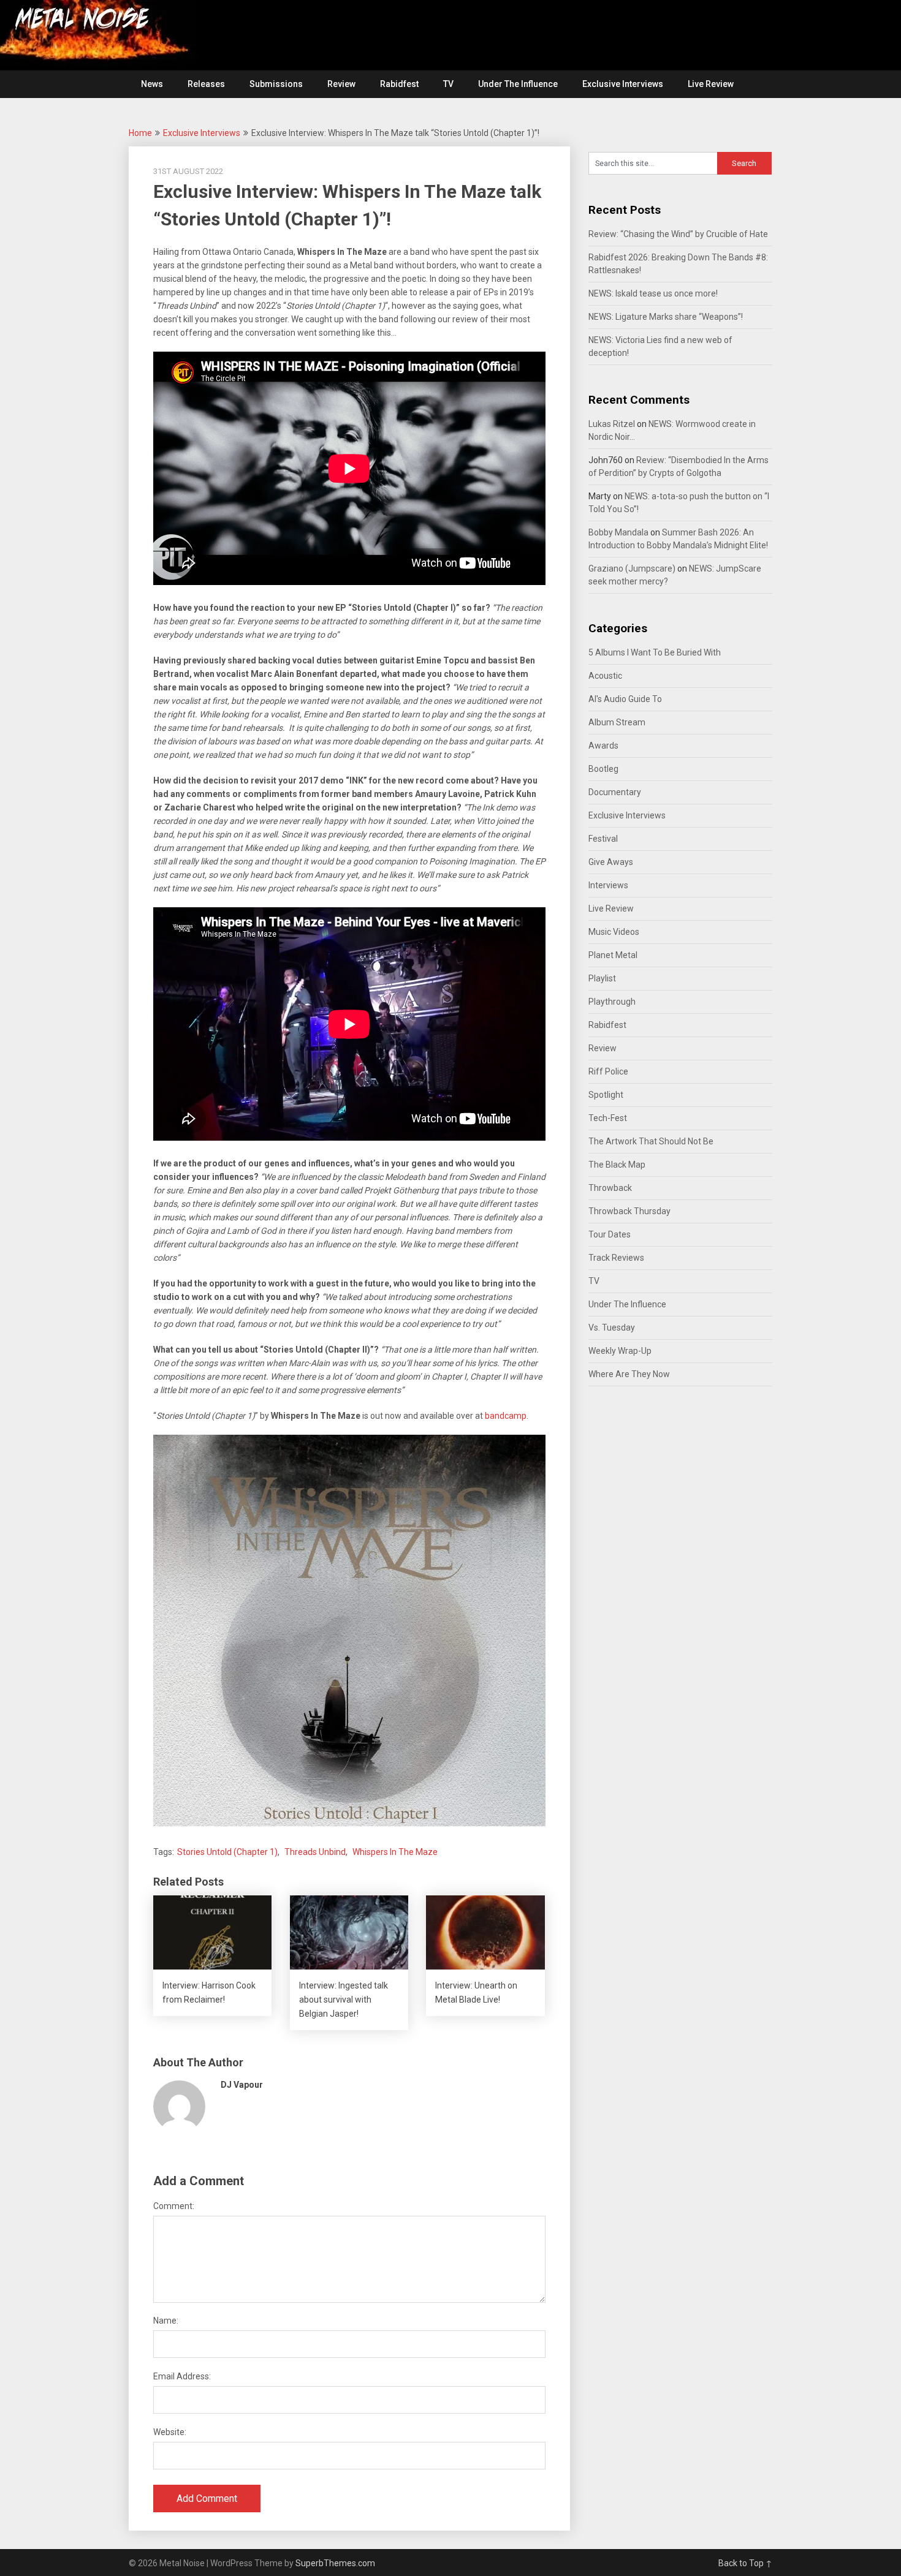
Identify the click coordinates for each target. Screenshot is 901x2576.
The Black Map (617, 1165)
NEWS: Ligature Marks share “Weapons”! (666, 317)
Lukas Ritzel (612, 424)
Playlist (602, 978)
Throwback (610, 1188)
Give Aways (611, 862)
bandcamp (506, 1416)
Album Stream (617, 722)
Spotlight (606, 1095)
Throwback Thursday (629, 1211)
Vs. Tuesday (612, 1328)
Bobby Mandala (618, 532)
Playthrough (612, 1002)
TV (448, 84)
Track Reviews (616, 1258)
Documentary (615, 792)
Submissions (276, 84)
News (152, 84)
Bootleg (603, 769)
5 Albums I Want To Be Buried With (655, 652)
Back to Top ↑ (745, 2563)
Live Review (711, 84)
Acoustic (605, 676)
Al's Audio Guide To (625, 699)
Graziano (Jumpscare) (632, 568)
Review (341, 84)
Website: (170, 2432)
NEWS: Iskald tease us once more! (653, 293)
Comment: (174, 2206)
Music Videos (614, 932)
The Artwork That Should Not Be (651, 1141)
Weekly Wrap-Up (620, 1351)
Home (140, 133)
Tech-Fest (608, 1118)
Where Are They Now (629, 1374)
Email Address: (182, 2376)
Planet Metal (613, 955)
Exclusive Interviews (623, 84)
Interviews (608, 885)
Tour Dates (610, 1234)
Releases (206, 84)
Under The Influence (518, 84)
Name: (166, 2321)
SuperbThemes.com (335, 2563)
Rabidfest (399, 84)
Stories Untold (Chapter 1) (227, 1852)
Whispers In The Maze (395, 1852)
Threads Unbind (315, 1852)
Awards (603, 746)
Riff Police (608, 1071)
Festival (603, 839)
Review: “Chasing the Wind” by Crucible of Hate (678, 234)
